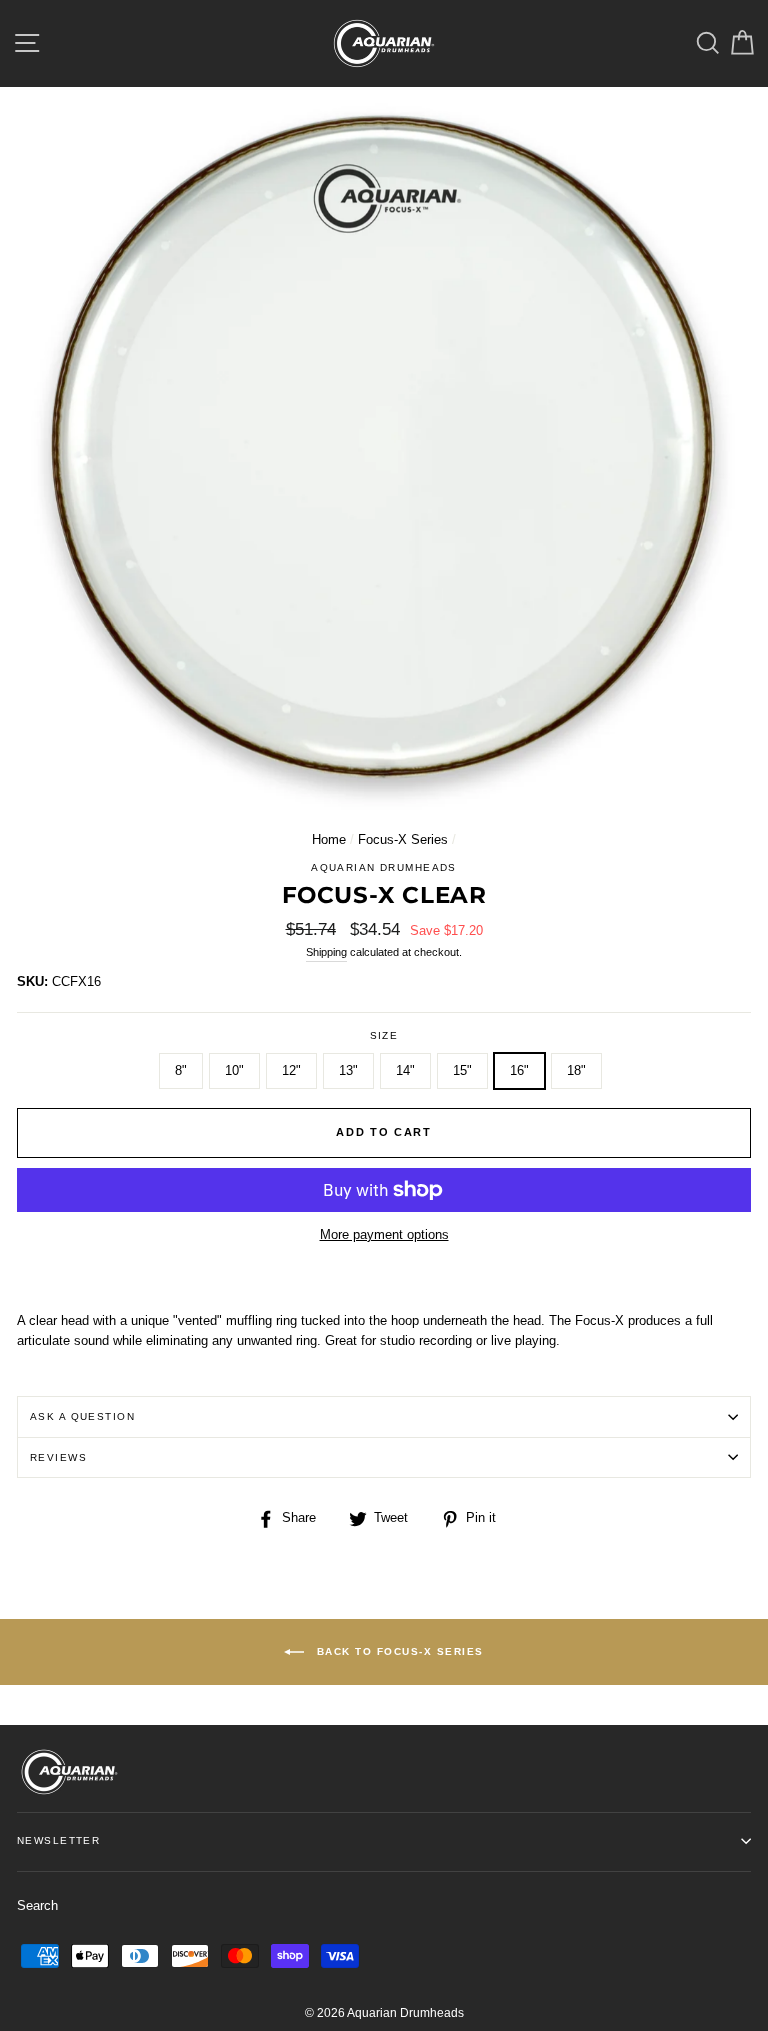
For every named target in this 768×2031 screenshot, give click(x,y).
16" (519, 1070)
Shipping (326, 952)
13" (348, 1070)
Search (37, 1905)
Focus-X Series (403, 839)
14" (405, 1070)
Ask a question (82, 1416)
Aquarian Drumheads (384, 867)
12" (291, 1070)
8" (181, 1070)
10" (234, 1070)
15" (462, 1070)
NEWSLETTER (58, 1840)
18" (576, 1070)
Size (384, 1035)
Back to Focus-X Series (398, 1650)
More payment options (384, 1234)
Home (329, 839)
